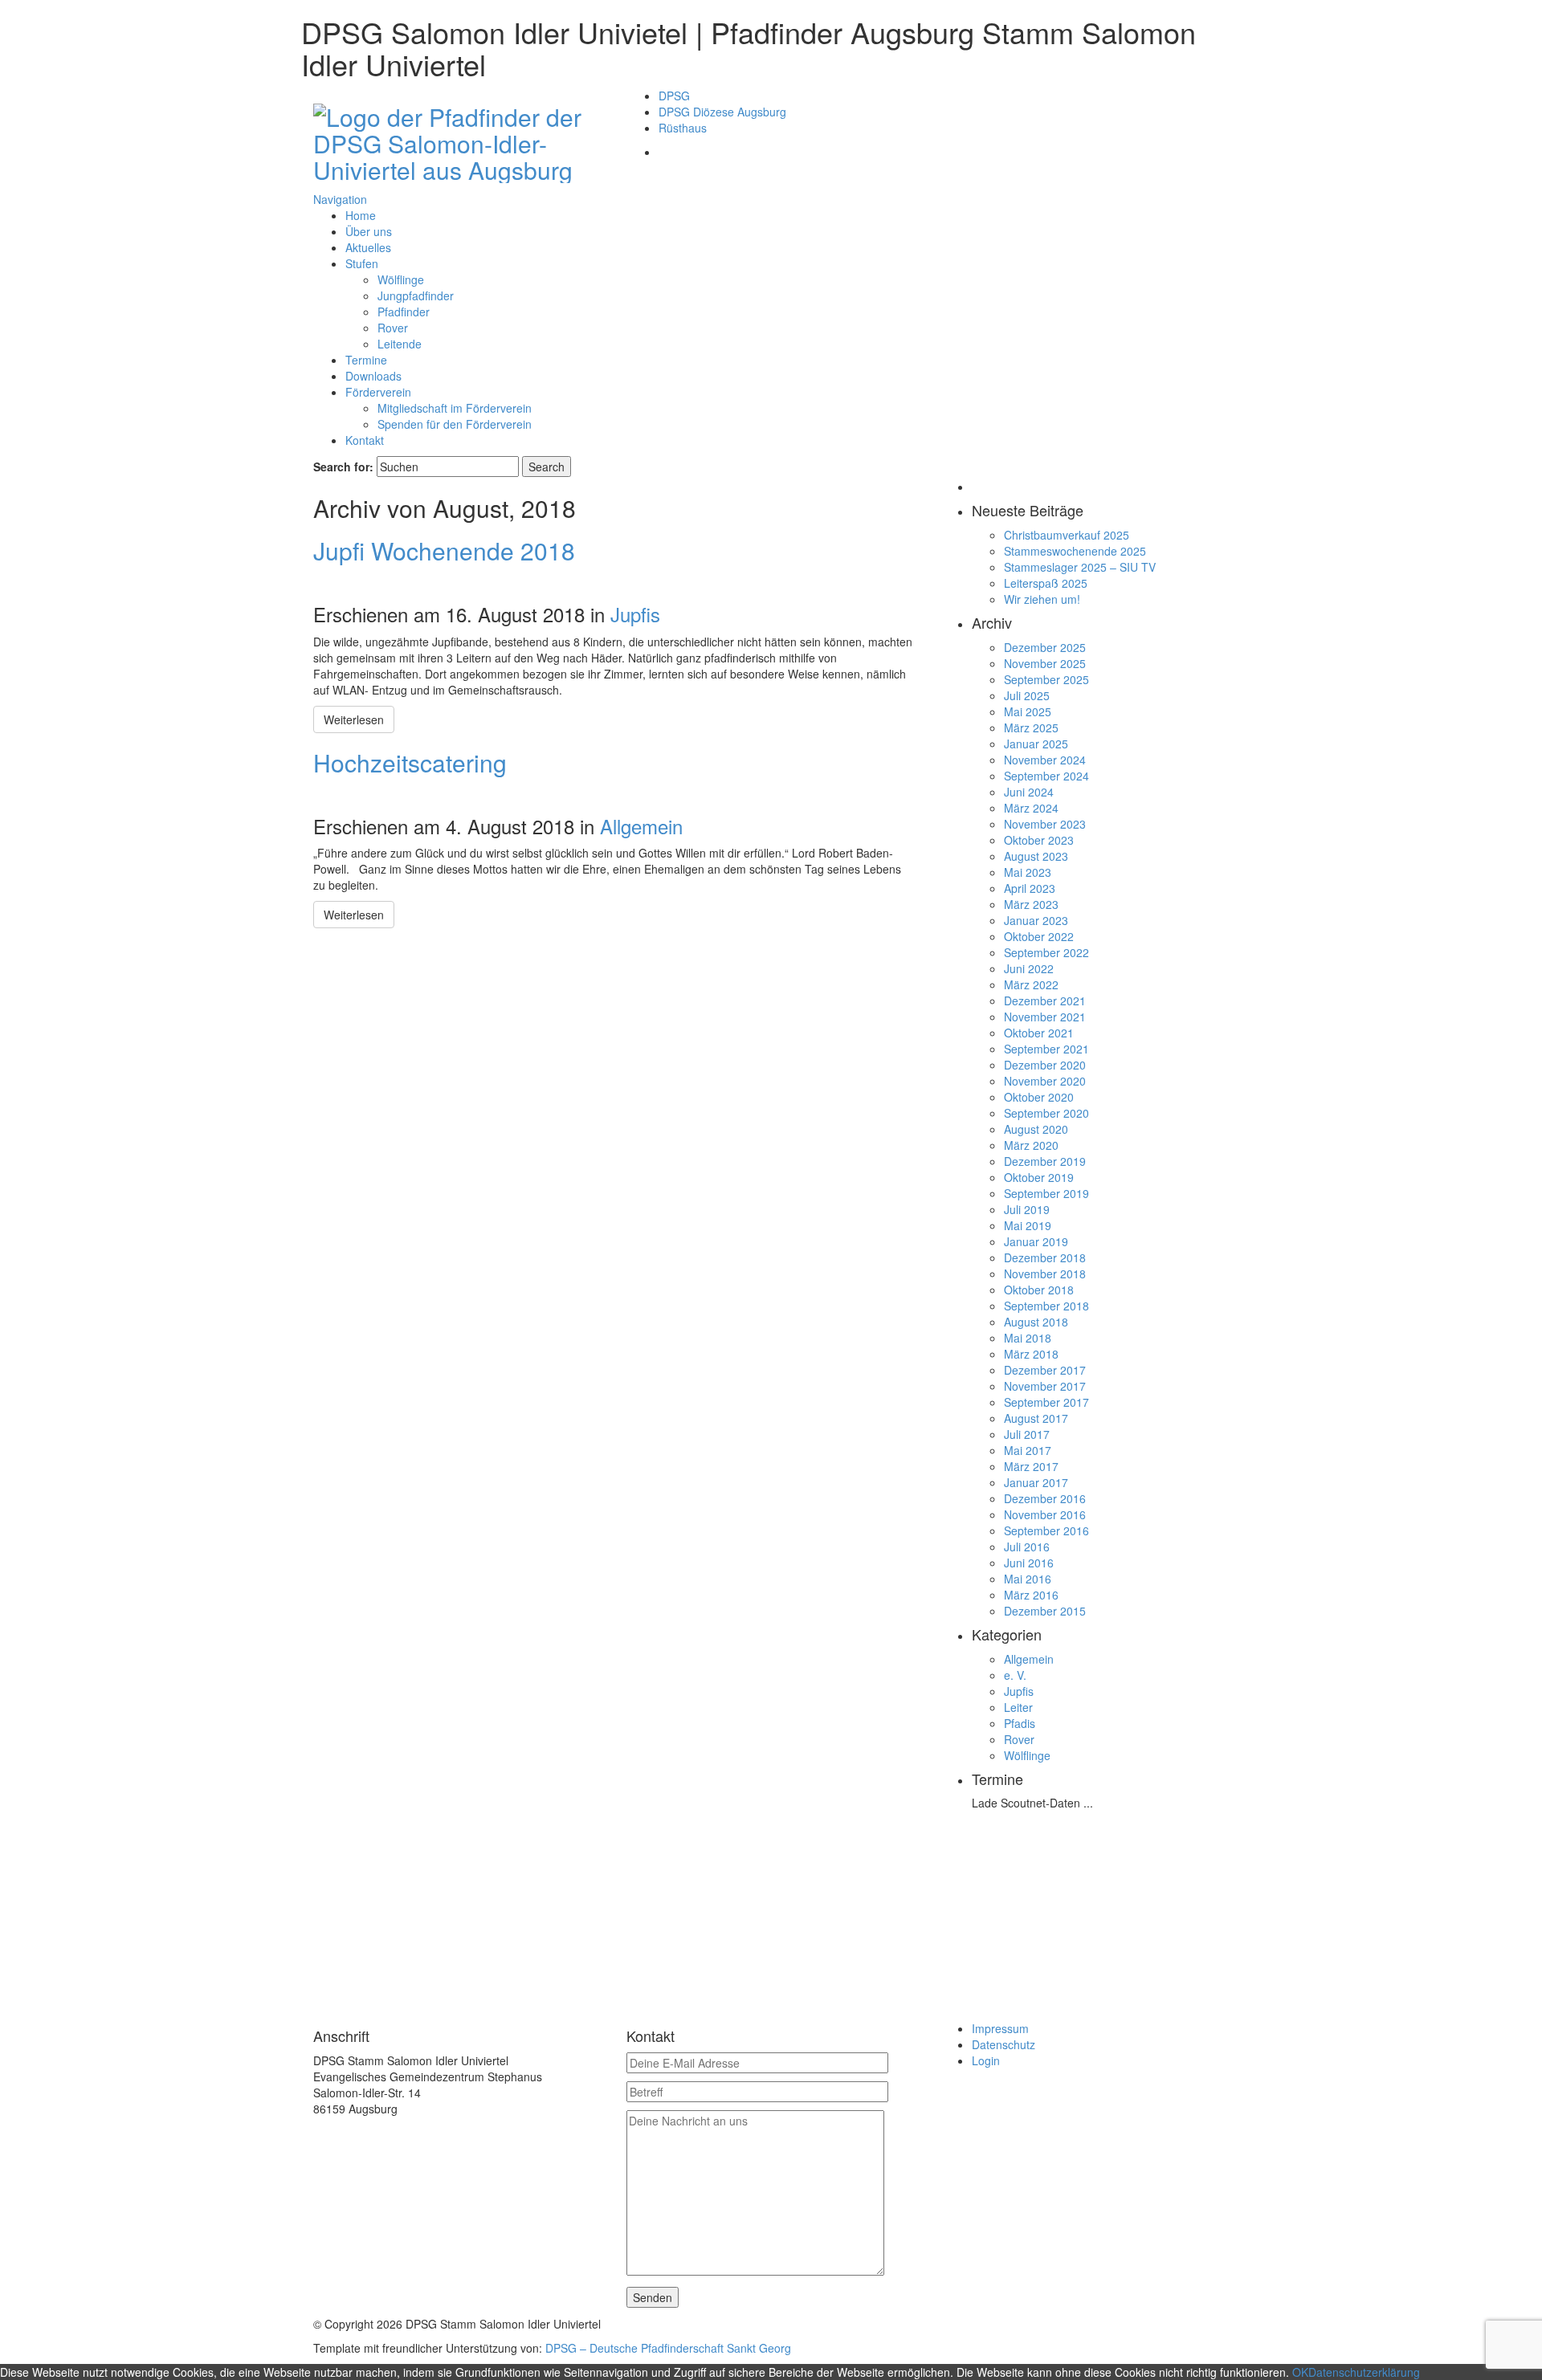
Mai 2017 (1028, 1450)
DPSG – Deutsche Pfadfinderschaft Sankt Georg (668, 2348)
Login (986, 2060)
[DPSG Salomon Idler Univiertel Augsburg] (458, 140)
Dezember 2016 (1045, 1498)
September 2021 (1046, 1049)
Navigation (340, 199)
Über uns (369, 231)
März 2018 (1031, 1354)
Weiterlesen (354, 719)
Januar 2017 (1036, 1482)
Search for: (343, 467)
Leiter (1018, 1707)
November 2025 (1045, 663)
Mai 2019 (1028, 1225)
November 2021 (1045, 1017)
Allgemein (641, 826)
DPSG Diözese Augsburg (722, 112)
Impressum (1000, 2028)
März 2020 (1031, 1145)
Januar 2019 (1036, 1241)
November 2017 (1045, 1386)
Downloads (373, 376)
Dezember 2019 (1045, 1161)
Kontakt (365, 440)
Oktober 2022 (1039, 936)
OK (1300, 2372)
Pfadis (1020, 1723)
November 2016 (1045, 1514)
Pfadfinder (404, 312)
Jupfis (635, 614)
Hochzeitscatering (410, 762)
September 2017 (1046, 1402)
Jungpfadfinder (416, 295)
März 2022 (1031, 984)
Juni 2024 (1029, 792)
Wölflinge (401, 279)
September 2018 (1046, 1306)
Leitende (400, 344)
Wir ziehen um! (1042, 599)
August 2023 (1036, 856)
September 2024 (1046, 776)
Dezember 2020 (1045, 1065)
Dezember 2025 (1045, 647)
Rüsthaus (683, 128)
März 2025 (1031, 727)
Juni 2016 (1029, 1563)
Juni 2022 (1029, 968)
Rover (393, 328)
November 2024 (1045, 760)
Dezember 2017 (1045, 1370)
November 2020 (1045, 1081)
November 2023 (1045, 824)
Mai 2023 (1028, 872)
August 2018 (1036, 1322)
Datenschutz (1004, 2044)
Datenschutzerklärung (1364, 2372)
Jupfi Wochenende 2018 (444, 550)
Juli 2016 (1027, 1547)
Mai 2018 (1028, 1338)
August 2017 (1036, 1418)
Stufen (362, 263)
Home (361, 215)
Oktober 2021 (1039, 1033)
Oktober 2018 (1039, 1290)
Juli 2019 (1027, 1209)
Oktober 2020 (1039, 1097)
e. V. (1015, 1675)
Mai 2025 (1028, 711)
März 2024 (1031, 808)
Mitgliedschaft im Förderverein (455, 408)
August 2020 (1036, 1129)
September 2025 (1046, 679)
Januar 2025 (1036, 744)
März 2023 (1031, 904)
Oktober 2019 (1039, 1177)
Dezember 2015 (1045, 1611)
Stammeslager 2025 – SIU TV (1080, 567)
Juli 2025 (1027, 695)
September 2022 (1046, 952)
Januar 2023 (1036, 920)
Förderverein (378, 392)
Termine (366, 360)
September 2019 (1046, 1193)
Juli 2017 (1027, 1434)
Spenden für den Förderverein (455, 424)
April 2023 (1030, 888)
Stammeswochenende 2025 (1075, 551)
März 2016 (1031, 1595)
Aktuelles (368, 247)
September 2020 (1046, 1113)
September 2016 (1046, 1530)
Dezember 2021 (1045, 1000)
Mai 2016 (1028, 1579)
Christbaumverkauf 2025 (1067, 535)
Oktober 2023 (1039, 840)
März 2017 (1031, 1466)
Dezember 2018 (1045, 1257)
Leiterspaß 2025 (1046, 583)
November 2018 (1045, 1274)
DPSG (674, 96)
